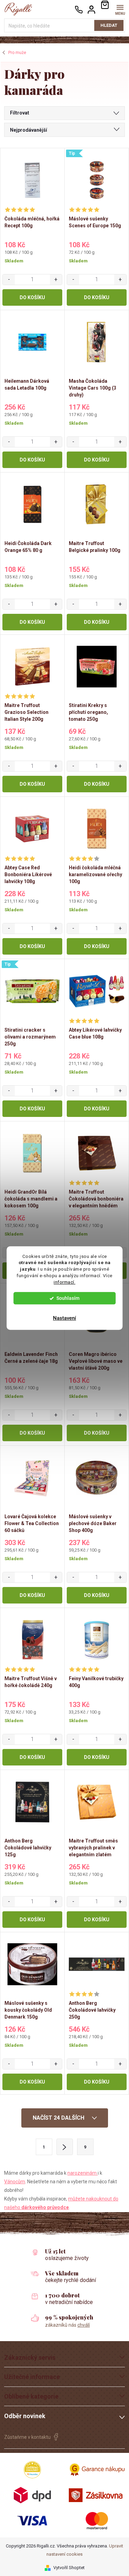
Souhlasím (68, 1298)
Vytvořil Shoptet (69, 2568)
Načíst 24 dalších (59, 2118)
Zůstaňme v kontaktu (27, 2437)
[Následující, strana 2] (65, 2147)
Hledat (109, 25)
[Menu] (120, 9)
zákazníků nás (67, 2325)
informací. (64, 1282)
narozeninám (83, 2173)
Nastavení (64, 1318)
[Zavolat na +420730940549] (79, 9)
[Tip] (97, 180)
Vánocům (15, 2182)
